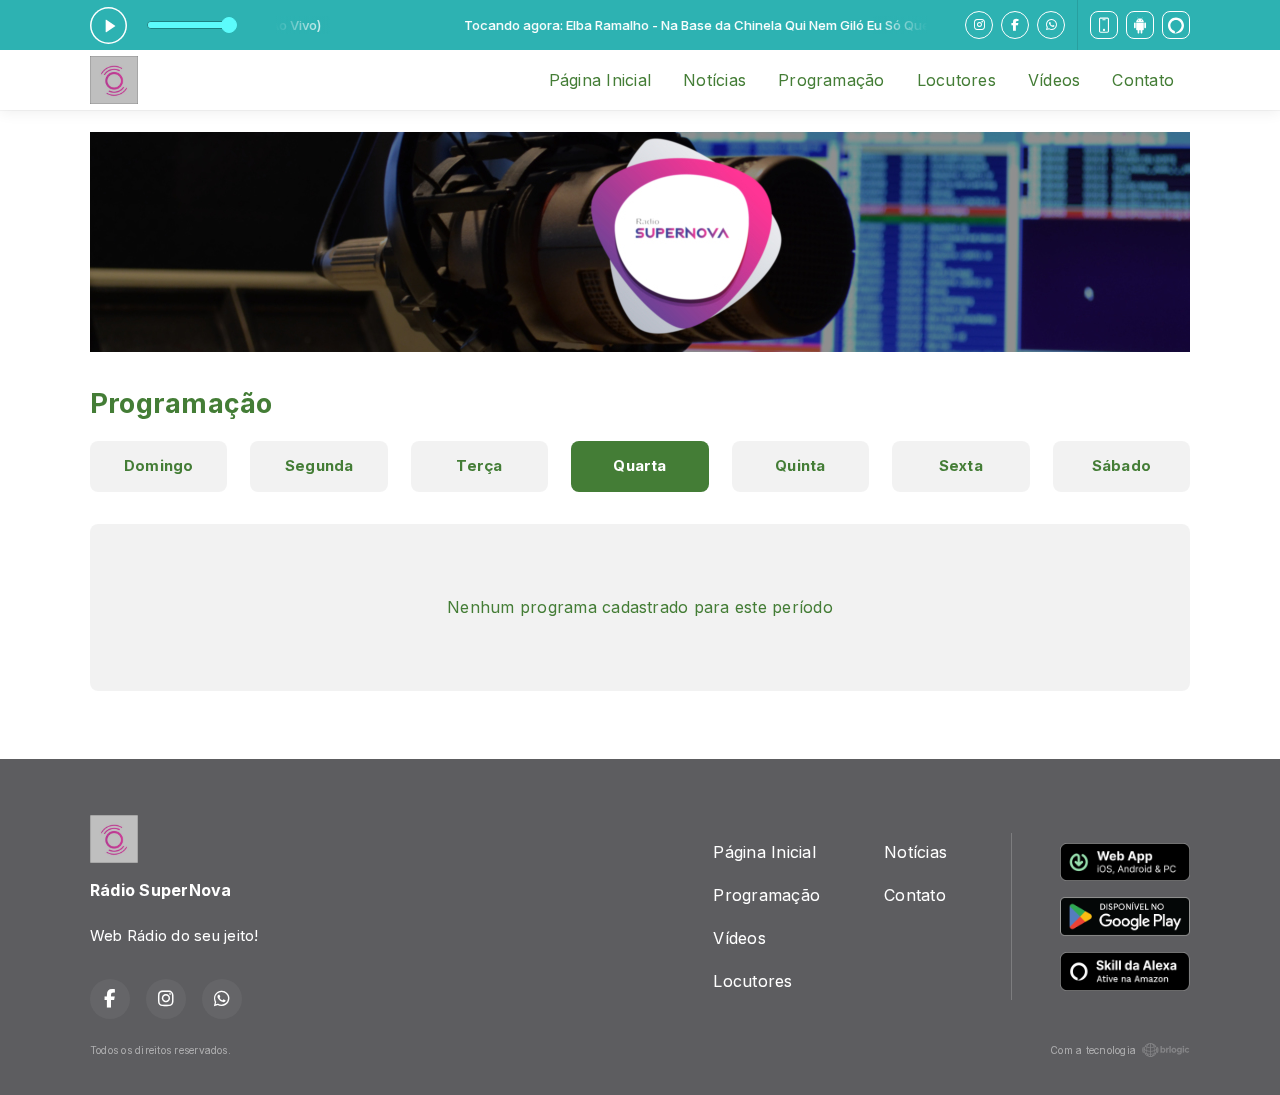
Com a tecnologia (1093, 1050)
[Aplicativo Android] (1140, 25)
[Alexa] (1176, 25)
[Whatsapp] (1051, 25)
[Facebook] (1015, 25)
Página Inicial (600, 80)
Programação (831, 80)
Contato (1143, 80)
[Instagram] (979, 25)
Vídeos (1054, 80)
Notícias (714, 80)
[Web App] (1104, 25)
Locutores (956, 80)
